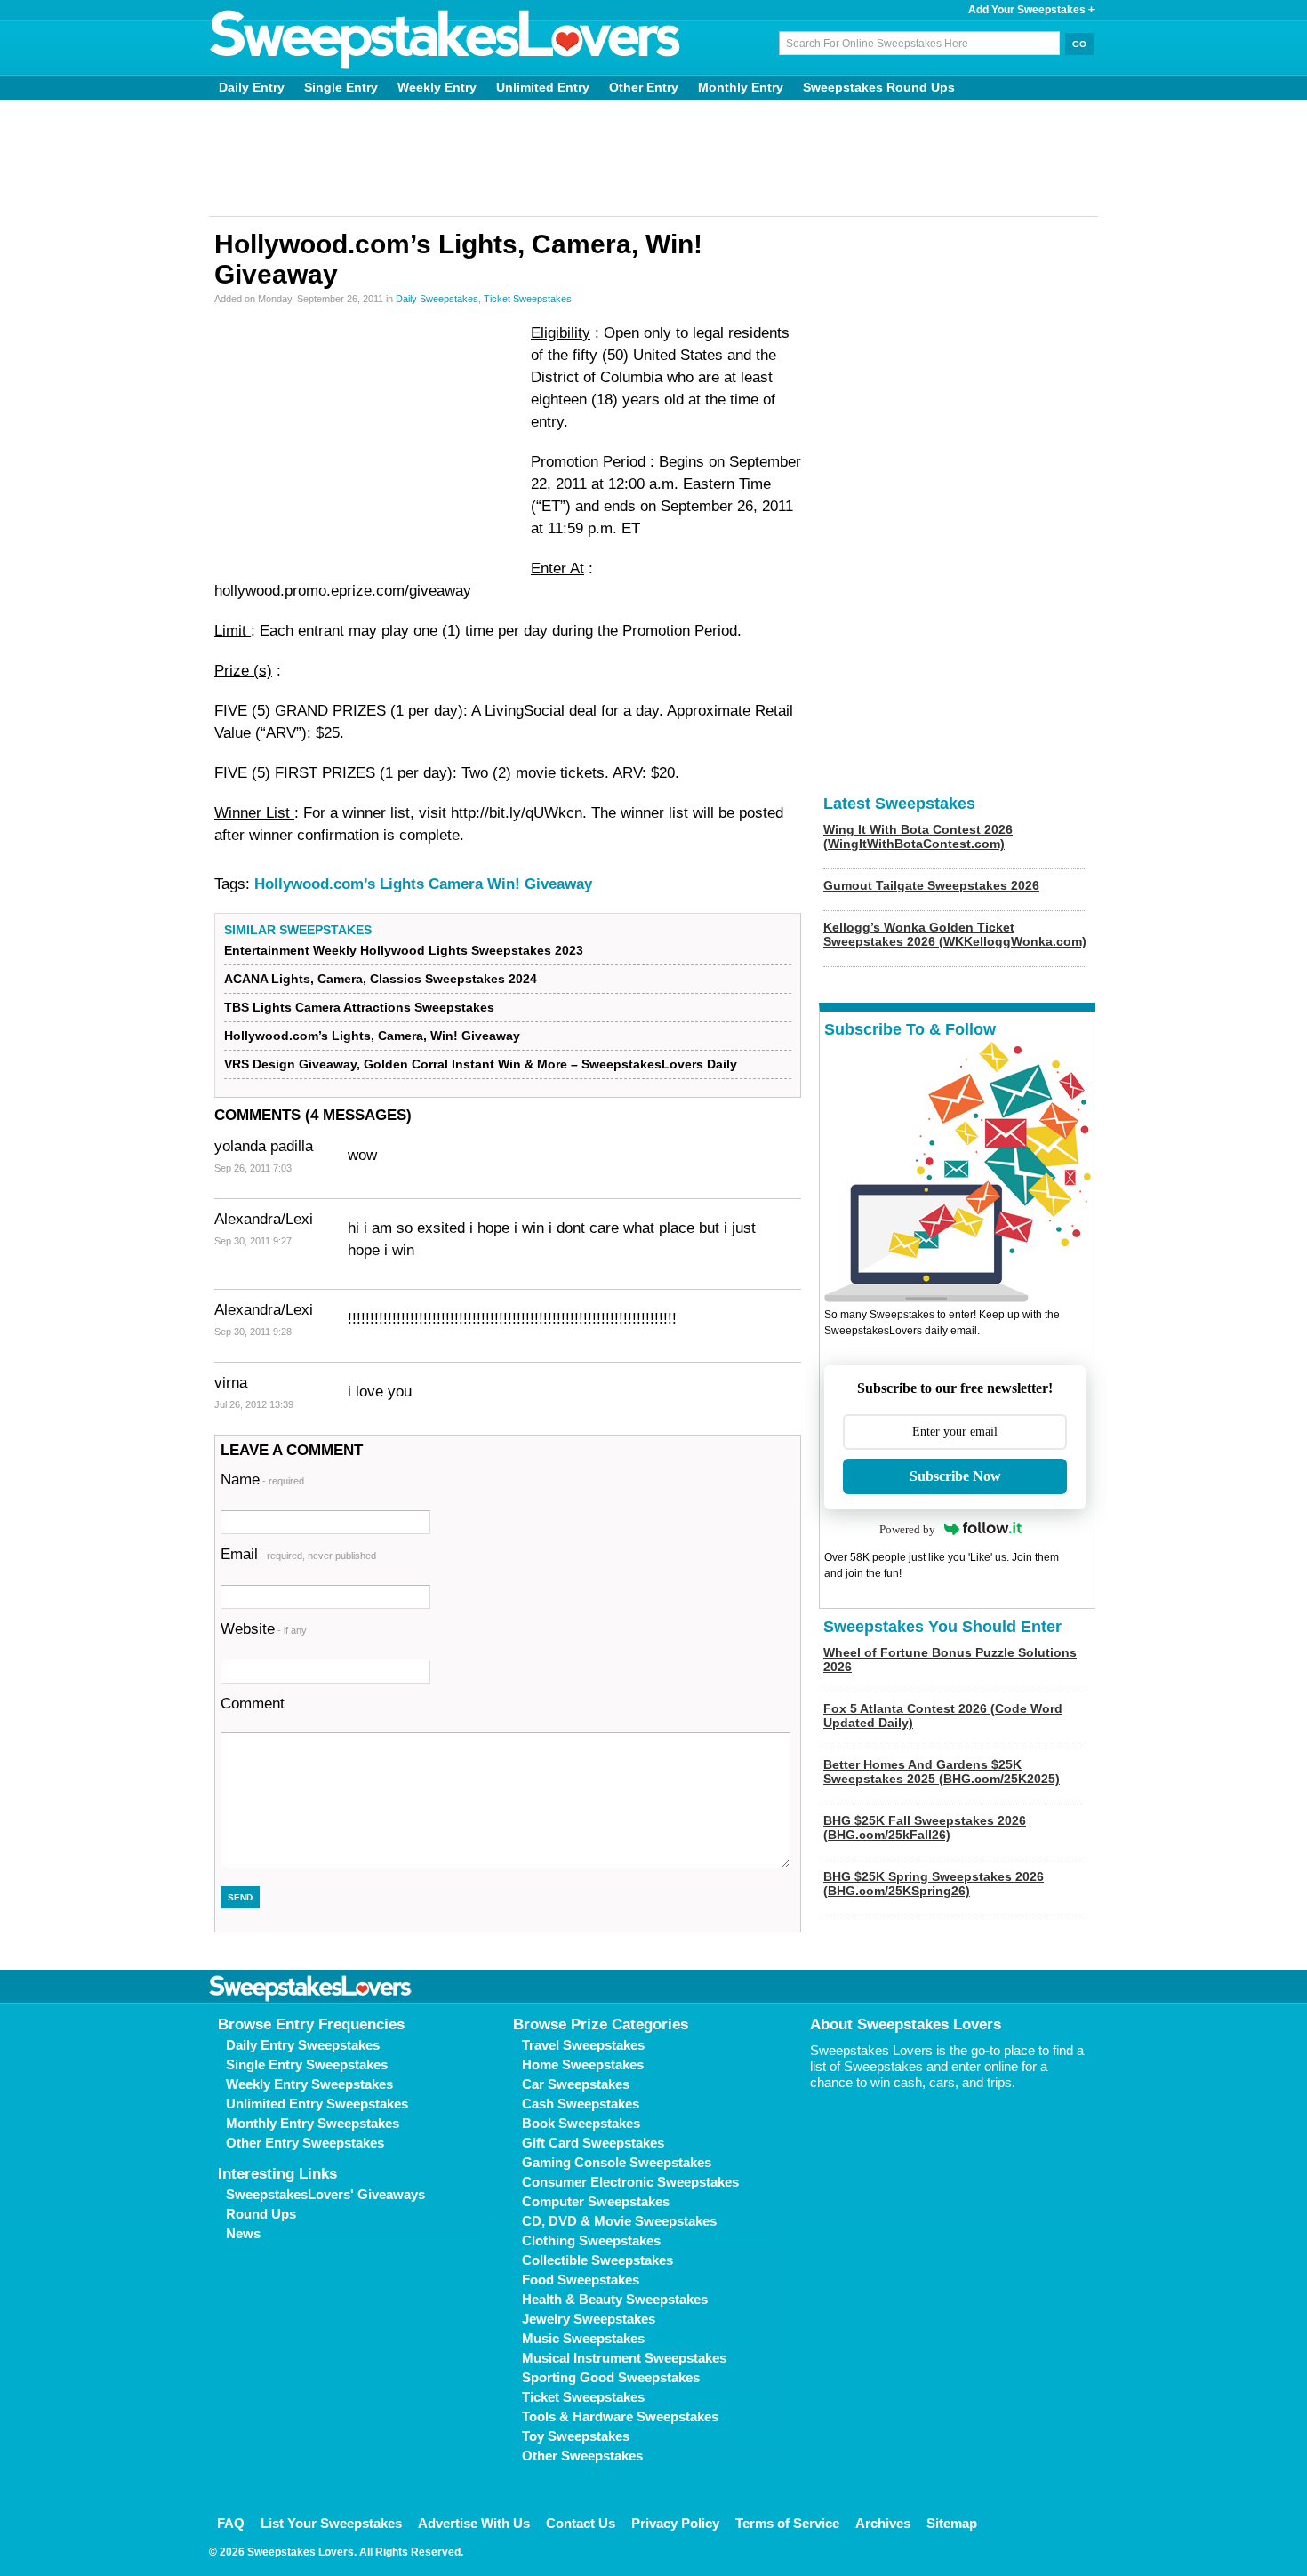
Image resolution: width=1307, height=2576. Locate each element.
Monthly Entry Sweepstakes (313, 2123)
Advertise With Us (474, 2523)
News (243, 2233)
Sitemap (952, 2523)
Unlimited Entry (543, 87)
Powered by (907, 1529)
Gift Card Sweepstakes (593, 2143)
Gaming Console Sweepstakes (617, 2162)
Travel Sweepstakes (583, 2045)
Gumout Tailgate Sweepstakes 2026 (931, 885)
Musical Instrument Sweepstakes (624, 2358)
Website (264, 1629)
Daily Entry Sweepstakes (303, 2045)
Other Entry (644, 87)
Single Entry (341, 87)
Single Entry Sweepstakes (307, 2064)
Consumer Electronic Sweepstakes (630, 2182)
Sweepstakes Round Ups (879, 87)
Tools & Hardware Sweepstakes (620, 2416)
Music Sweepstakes (583, 2338)
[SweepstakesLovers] (445, 40)
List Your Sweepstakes (331, 2523)
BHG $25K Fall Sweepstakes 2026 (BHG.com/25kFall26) (925, 1828)
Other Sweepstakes (582, 2456)
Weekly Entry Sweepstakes (309, 2084)
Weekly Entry (437, 87)
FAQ (231, 2523)
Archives (883, 2523)
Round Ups (261, 2214)
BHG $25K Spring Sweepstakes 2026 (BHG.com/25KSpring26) (934, 1884)
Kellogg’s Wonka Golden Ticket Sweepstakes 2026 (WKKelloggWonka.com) (955, 934)
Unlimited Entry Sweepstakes (317, 2104)
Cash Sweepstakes (581, 2104)
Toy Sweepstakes (576, 2436)
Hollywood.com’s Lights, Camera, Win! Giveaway (372, 1036)
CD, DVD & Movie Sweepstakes (619, 2221)
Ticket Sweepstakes (528, 299)
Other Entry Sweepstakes (305, 2143)
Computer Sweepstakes (596, 2201)
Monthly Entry (741, 87)
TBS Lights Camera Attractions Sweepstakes (359, 1007)
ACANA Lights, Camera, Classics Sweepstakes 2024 (381, 979)
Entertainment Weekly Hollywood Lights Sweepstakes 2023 (404, 950)
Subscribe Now (955, 1476)
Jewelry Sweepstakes (589, 2319)
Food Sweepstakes (581, 2280)
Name (262, 1480)
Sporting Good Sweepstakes (611, 2377)
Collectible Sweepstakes (597, 2260)
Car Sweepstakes (576, 2084)
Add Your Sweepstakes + (1031, 10)
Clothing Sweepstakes (591, 2240)
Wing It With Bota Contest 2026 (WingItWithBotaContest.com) (918, 836)
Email (298, 1554)
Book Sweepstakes (581, 2123)
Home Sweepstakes (583, 2064)
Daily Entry (252, 87)
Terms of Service (787, 2523)
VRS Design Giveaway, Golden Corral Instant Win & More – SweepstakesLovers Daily (481, 1064)
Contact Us (581, 2523)
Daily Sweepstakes (437, 299)
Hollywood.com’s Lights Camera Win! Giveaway (423, 884)
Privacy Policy (675, 2523)
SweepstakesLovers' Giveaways (325, 2194)
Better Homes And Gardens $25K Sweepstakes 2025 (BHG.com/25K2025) (942, 1772)
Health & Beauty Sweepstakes (615, 2299)
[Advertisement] (653, 158)
